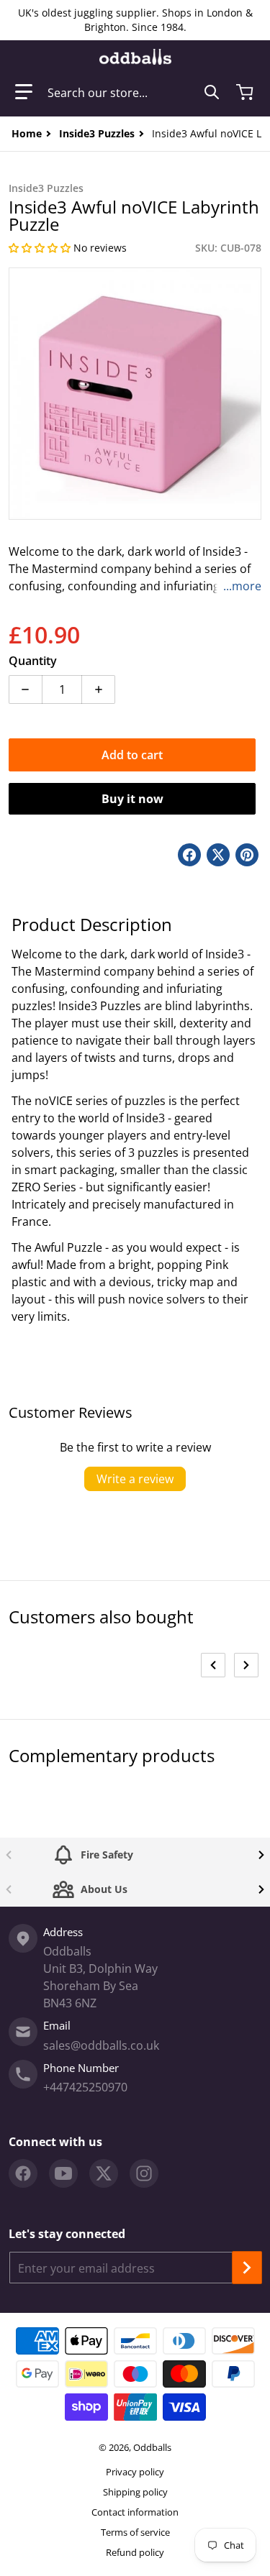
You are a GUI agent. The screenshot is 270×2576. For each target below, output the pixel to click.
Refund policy (135, 2552)
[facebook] (23, 2173)
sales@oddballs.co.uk (101, 2045)
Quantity (33, 661)
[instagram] (144, 2173)
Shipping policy (135, 2492)
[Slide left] (213, 1665)
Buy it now (132, 799)
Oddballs (152, 2447)
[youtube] (63, 2173)
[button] (24, 92)
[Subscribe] (247, 2268)
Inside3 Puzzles (97, 133)
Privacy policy (135, 2472)
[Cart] (246, 92)
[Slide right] (246, 1665)
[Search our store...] (212, 92)
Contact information (135, 2512)
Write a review (135, 1479)
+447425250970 (85, 2087)
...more (242, 586)
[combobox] (134, 92)
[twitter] (104, 2173)
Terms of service (135, 2532)
